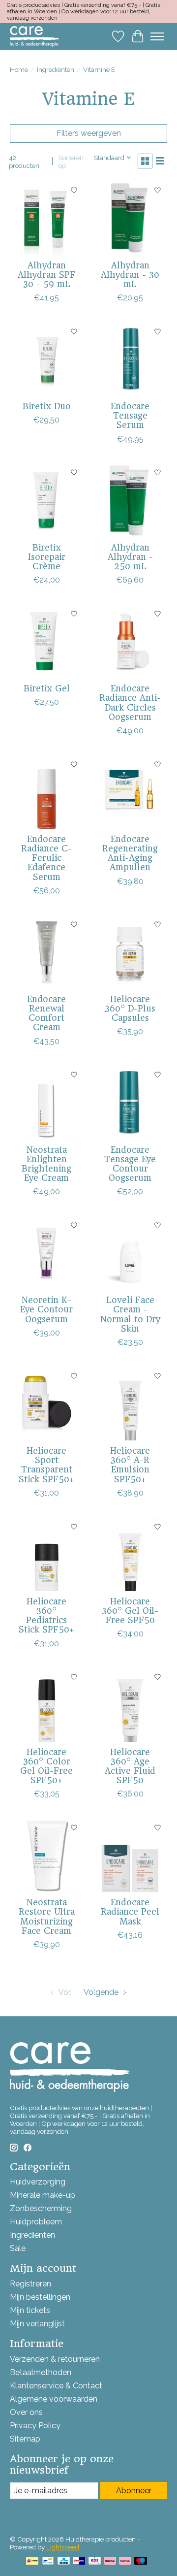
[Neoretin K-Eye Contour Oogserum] (47, 1253)
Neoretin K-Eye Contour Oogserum (46, 1309)
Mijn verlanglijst (37, 2324)
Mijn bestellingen (40, 2297)
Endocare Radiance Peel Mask (130, 1912)
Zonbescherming (41, 2208)
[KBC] (64, 2561)
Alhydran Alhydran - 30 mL (130, 275)
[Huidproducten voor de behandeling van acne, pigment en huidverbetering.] (34, 36)
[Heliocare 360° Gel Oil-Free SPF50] (130, 1554)
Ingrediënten (56, 69)
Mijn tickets (30, 2310)
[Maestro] (141, 2561)
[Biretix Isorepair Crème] (47, 500)
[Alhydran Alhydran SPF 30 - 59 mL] (47, 218)
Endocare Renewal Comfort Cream (46, 1013)
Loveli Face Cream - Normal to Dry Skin (130, 1314)
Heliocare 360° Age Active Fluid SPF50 (130, 1766)
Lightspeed (63, 2547)
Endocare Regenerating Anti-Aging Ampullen (130, 853)
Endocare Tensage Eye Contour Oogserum (130, 1164)
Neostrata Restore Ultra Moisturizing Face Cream (47, 1917)
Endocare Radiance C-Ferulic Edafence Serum (46, 858)
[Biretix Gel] (47, 641)
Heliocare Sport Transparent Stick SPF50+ (46, 1465)
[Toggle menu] (157, 36)
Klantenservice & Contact (56, 2386)
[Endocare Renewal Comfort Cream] (47, 952)
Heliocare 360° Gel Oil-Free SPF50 (130, 1611)
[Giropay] (79, 2561)
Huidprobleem (36, 2222)
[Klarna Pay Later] (110, 2561)
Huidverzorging (38, 2182)
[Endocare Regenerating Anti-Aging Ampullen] (130, 792)
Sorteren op (71, 162)
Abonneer (134, 2491)
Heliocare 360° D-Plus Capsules (130, 1009)
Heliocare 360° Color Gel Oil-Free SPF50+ (46, 1766)
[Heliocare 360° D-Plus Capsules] (130, 952)
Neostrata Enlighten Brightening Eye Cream (46, 1164)
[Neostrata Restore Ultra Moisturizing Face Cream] (47, 1855)
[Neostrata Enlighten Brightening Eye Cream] (47, 1103)
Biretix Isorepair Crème (47, 557)
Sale (18, 2248)
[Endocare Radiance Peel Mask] (130, 1855)
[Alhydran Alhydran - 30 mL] (130, 218)
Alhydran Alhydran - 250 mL (130, 557)
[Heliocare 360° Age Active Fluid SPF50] (130, 1705)
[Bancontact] (48, 2561)
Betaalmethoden (41, 2372)
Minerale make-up (43, 2195)
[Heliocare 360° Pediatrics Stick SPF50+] (47, 1554)
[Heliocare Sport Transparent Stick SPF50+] (47, 1403)
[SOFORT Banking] (125, 2561)
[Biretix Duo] (47, 359)
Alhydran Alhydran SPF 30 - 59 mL (46, 275)
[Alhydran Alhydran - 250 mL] (130, 500)
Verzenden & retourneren (55, 2359)
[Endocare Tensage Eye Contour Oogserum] (130, 1103)
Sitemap (25, 2439)
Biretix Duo (47, 406)
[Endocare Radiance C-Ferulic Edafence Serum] (47, 792)
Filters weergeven (89, 133)
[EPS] (95, 2561)
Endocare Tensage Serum (130, 416)
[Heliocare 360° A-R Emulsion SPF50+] (130, 1403)
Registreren (30, 2284)
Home (19, 69)
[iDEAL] (32, 2561)
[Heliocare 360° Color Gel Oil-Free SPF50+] (47, 1705)
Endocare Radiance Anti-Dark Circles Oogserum (130, 703)
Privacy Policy (35, 2426)
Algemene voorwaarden (54, 2399)
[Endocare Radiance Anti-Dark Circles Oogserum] (130, 641)
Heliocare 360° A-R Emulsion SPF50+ (130, 1465)
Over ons (26, 2412)
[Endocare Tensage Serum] (130, 359)
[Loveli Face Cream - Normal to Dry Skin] (130, 1253)
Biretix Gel (47, 688)
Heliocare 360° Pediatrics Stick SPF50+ (46, 1616)
